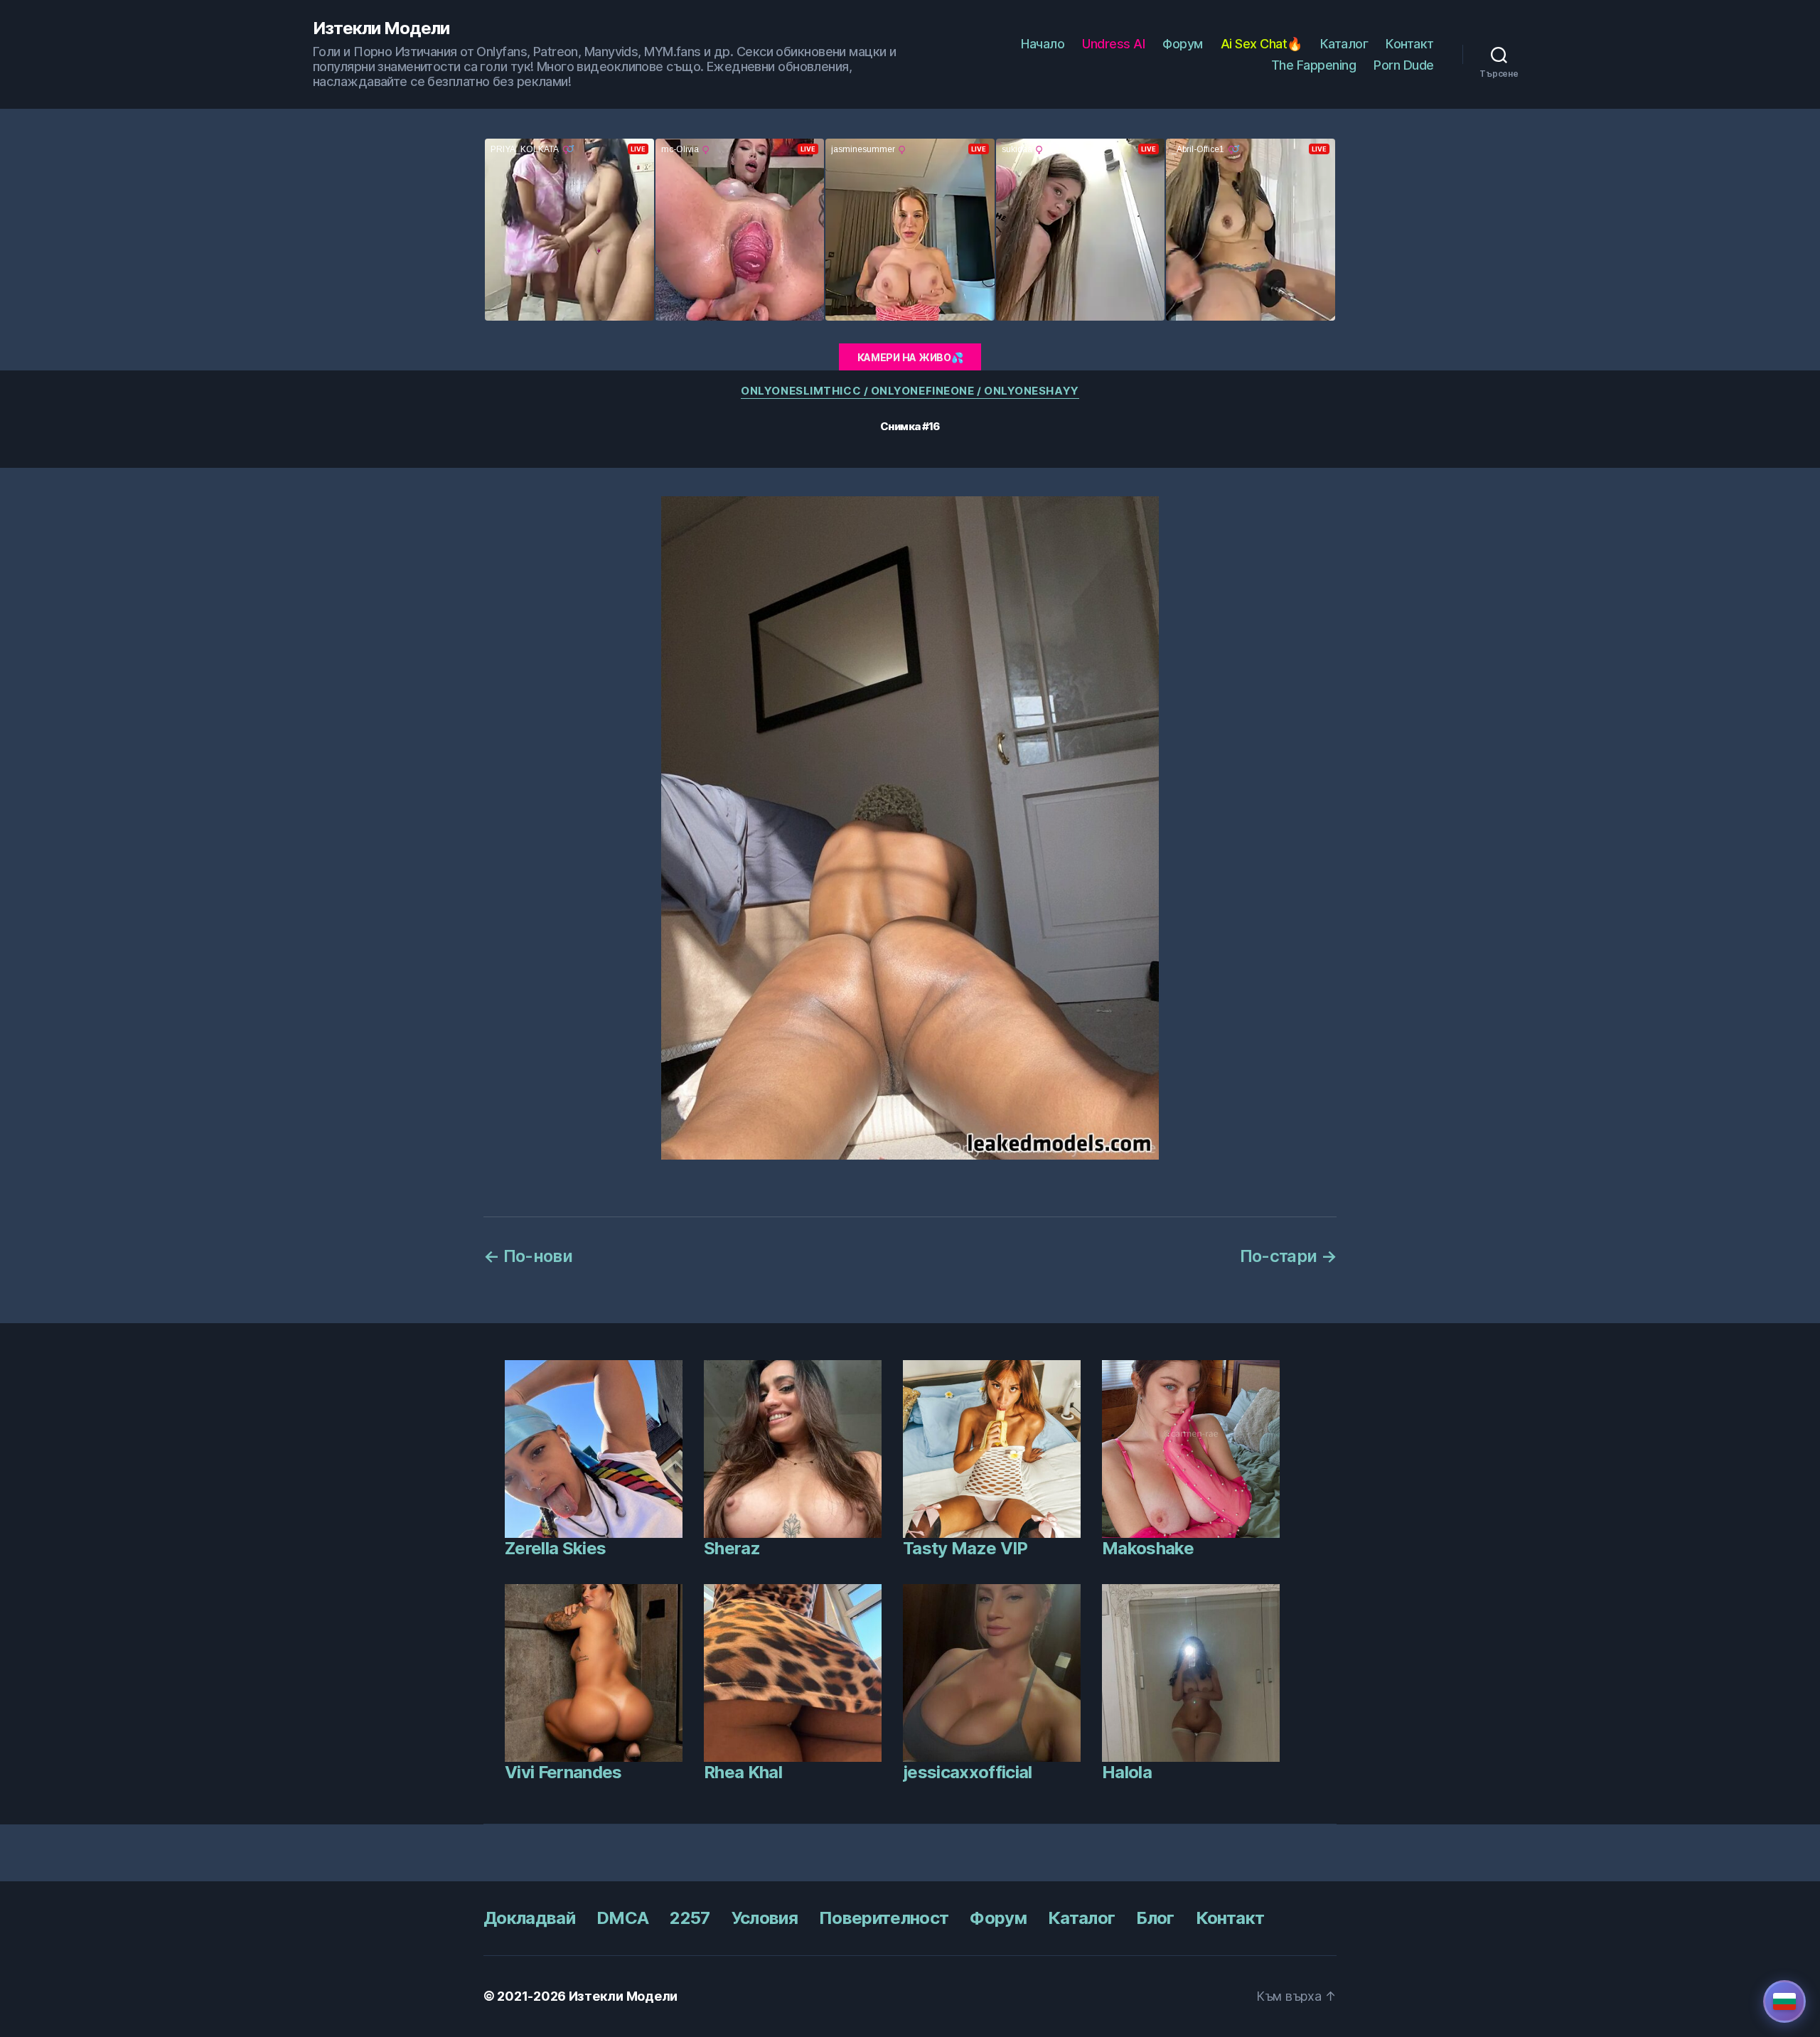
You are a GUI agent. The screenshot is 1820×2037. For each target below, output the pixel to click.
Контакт (1410, 44)
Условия (765, 1918)
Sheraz (732, 1548)
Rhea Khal (743, 1772)
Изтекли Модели (381, 28)
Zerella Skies (555, 1548)
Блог (1155, 1918)
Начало (1043, 44)
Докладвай (529, 1918)
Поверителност (884, 1918)
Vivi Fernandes (563, 1772)
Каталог (1344, 44)
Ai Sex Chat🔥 (1262, 44)
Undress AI (1113, 44)
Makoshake (1148, 1548)
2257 (690, 1918)
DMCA (622, 1918)
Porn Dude (1404, 65)
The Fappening (1314, 65)
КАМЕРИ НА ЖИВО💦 (910, 357)
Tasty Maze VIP (965, 1548)
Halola (1127, 1772)
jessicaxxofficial (968, 1772)
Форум (1183, 44)
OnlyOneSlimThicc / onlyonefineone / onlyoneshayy (910, 391)
